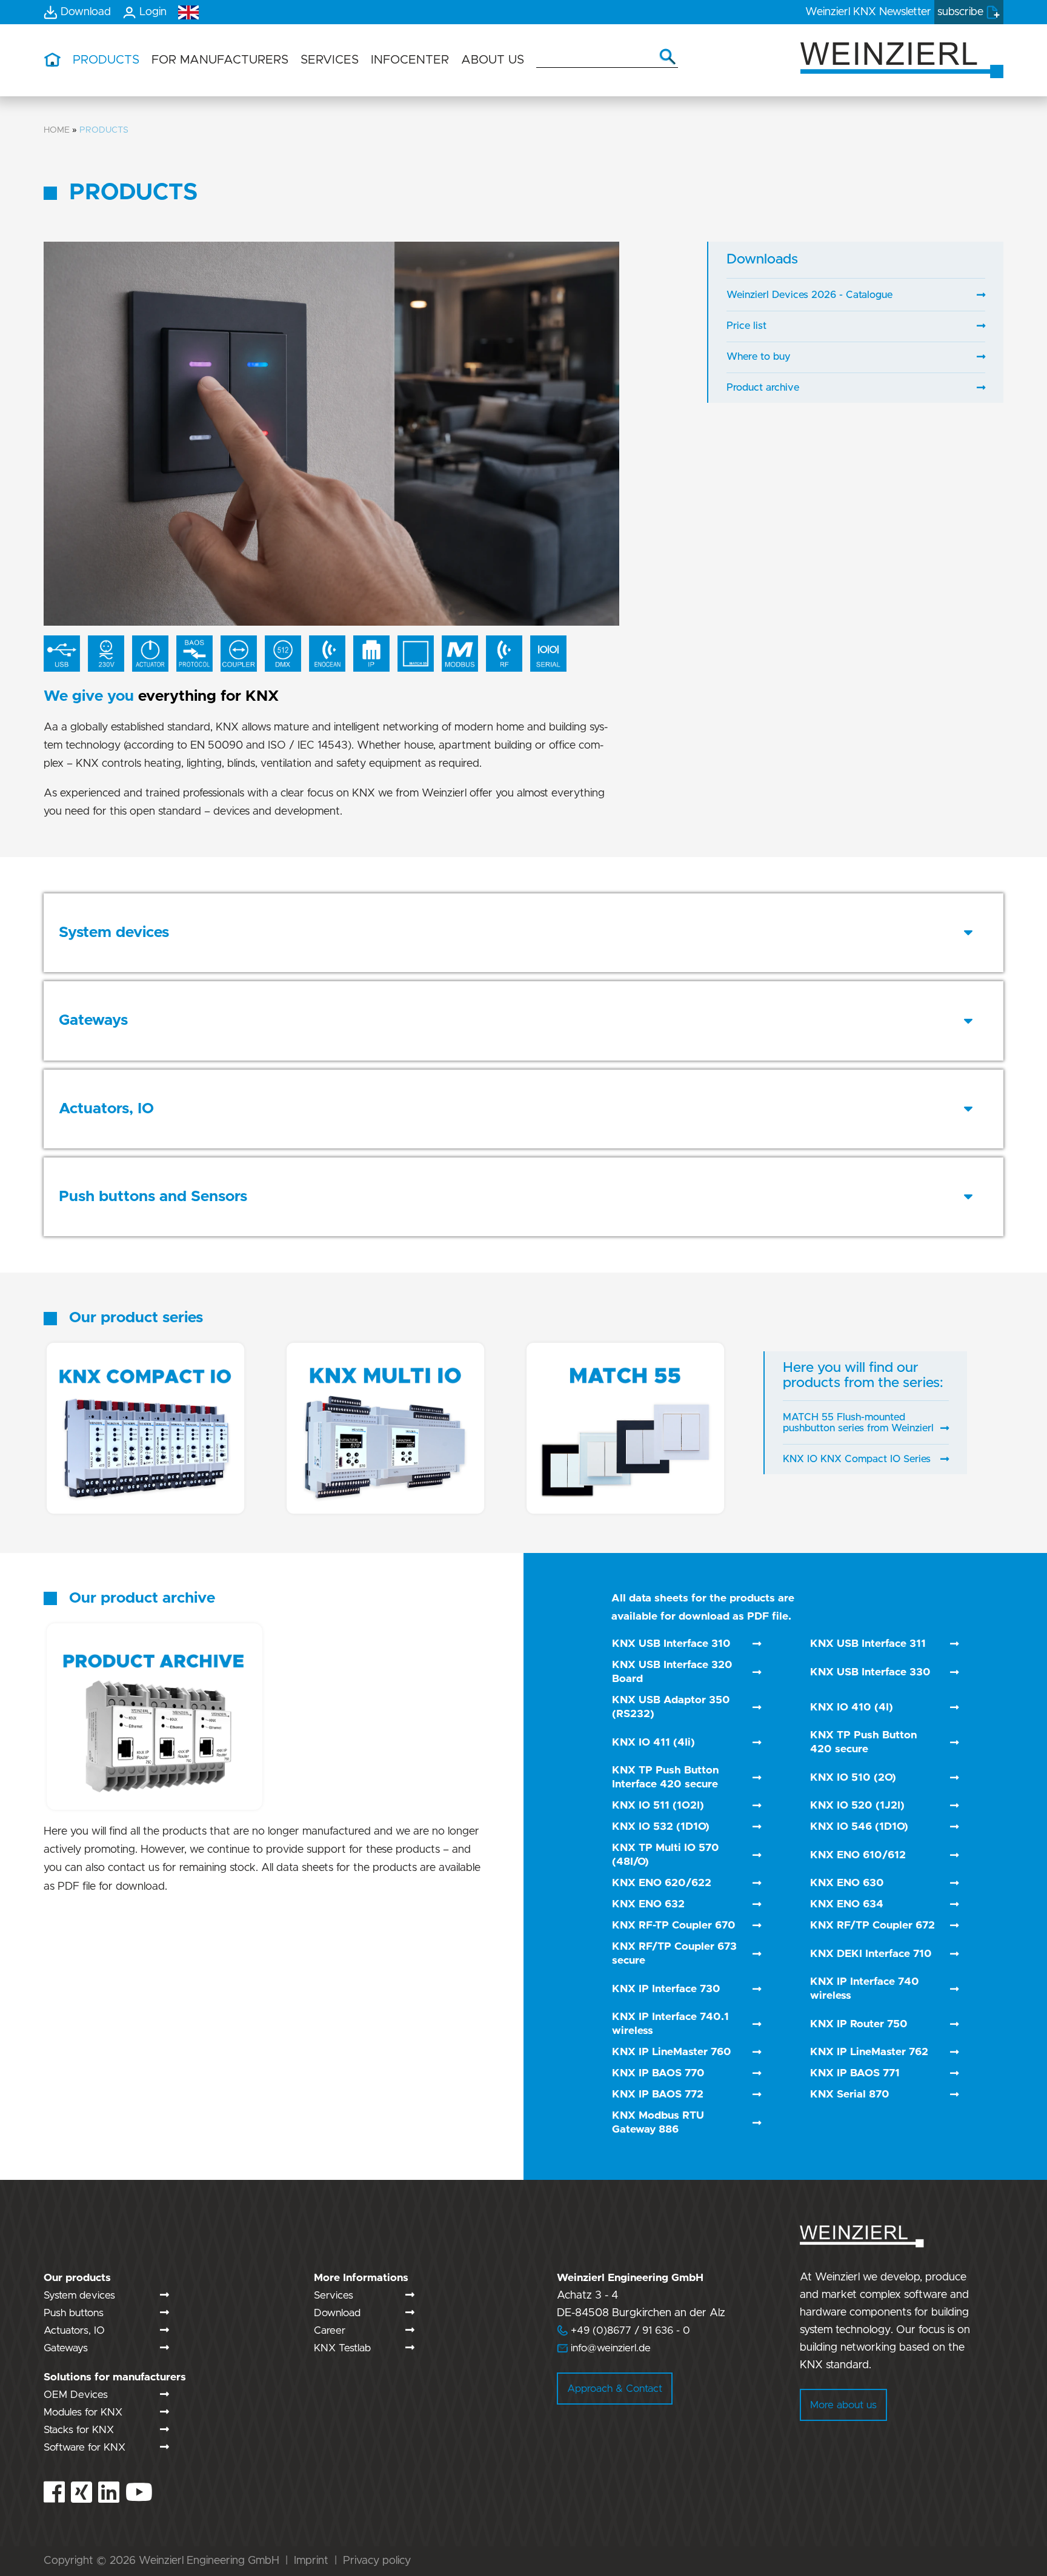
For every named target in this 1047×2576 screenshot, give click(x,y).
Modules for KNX (83, 2412)
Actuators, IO (74, 2330)
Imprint (311, 2561)
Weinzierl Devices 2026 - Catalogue (809, 295)
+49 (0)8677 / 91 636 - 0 (623, 2330)
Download (337, 2313)
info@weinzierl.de (609, 2348)
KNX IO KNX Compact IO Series (857, 1459)
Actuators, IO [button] (106, 1109)
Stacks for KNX (79, 2430)
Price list (746, 326)
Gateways (66, 2348)
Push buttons (74, 2313)
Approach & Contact (615, 2389)
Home (57, 130)
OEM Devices (76, 2395)
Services (334, 2295)
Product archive (763, 388)
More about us (843, 2405)
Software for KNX (85, 2447)
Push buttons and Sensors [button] (153, 1197)
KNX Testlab (342, 2348)
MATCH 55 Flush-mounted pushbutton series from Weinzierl (858, 1423)
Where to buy (759, 357)
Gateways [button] (93, 1020)
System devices (79, 2295)
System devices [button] (114, 932)
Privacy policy (377, 2561)
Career (330, 2330)
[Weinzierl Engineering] (902, 59)
